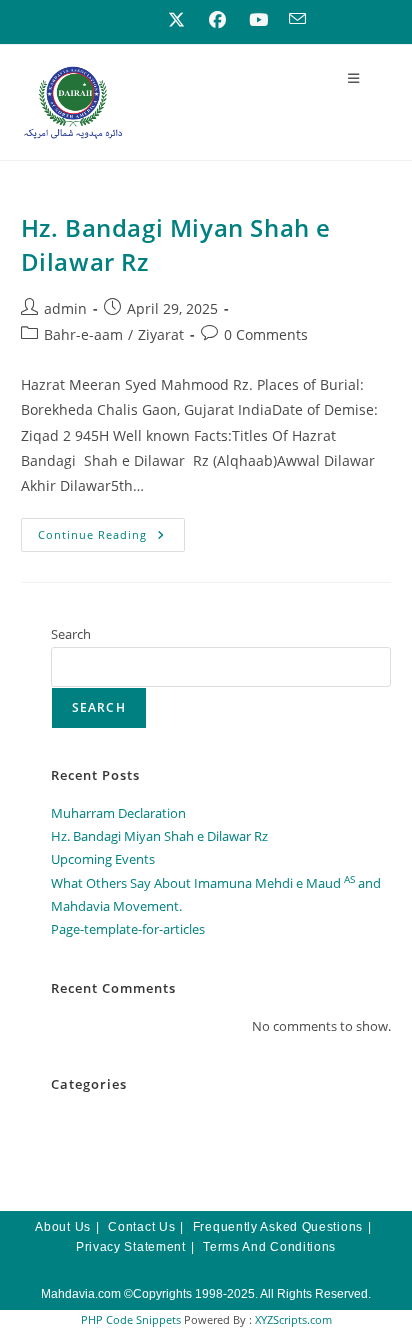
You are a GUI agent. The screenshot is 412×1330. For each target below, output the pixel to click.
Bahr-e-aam (83, 334)
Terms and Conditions (269, 1247)
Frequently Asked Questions (278, 1227)
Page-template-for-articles (128, 929)
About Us (63, 1227)
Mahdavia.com (81, 1294)
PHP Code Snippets (131, 1319)
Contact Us (141, 1227)
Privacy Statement (131, 1247)
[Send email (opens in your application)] (292, 19)
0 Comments (266, 334)
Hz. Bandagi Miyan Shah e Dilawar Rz (159, 836)
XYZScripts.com (293, 1319)
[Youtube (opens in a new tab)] (258, 20)
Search (71, 634)
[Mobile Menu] (354, 78)
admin (65, 308)
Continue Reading (112, 530)
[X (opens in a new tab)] (176, 20)
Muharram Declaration (118, 813)
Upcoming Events (103, 859)
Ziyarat (161, 334)
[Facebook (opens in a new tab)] (217, 20)
